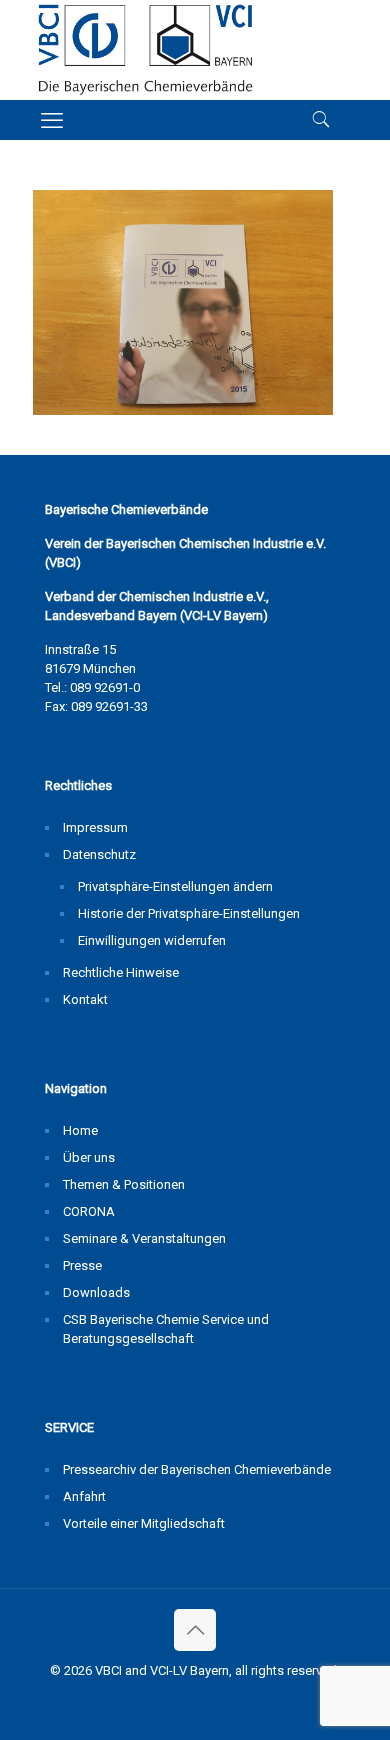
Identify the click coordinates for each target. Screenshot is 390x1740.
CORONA (89, 1211)
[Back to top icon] (195, 1630)
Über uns (89, 1157)
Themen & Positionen (124, 1184)
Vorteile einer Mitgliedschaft (144, 1523)
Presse (82, 1265)
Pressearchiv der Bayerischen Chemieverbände (197, 1469)
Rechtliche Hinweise (121, 972)
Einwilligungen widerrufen (152, 940)
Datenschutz (99, 854)
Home (80, 1130)
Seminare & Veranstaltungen (144, 1238)
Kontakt (85, 999)
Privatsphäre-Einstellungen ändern (175, 886)
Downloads (96, 1292)
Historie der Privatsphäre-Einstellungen (189, 913)
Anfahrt (84, 1496)
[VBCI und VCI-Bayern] (145, 50)
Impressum (95, 827)
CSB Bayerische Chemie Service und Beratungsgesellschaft (166, 1329)
